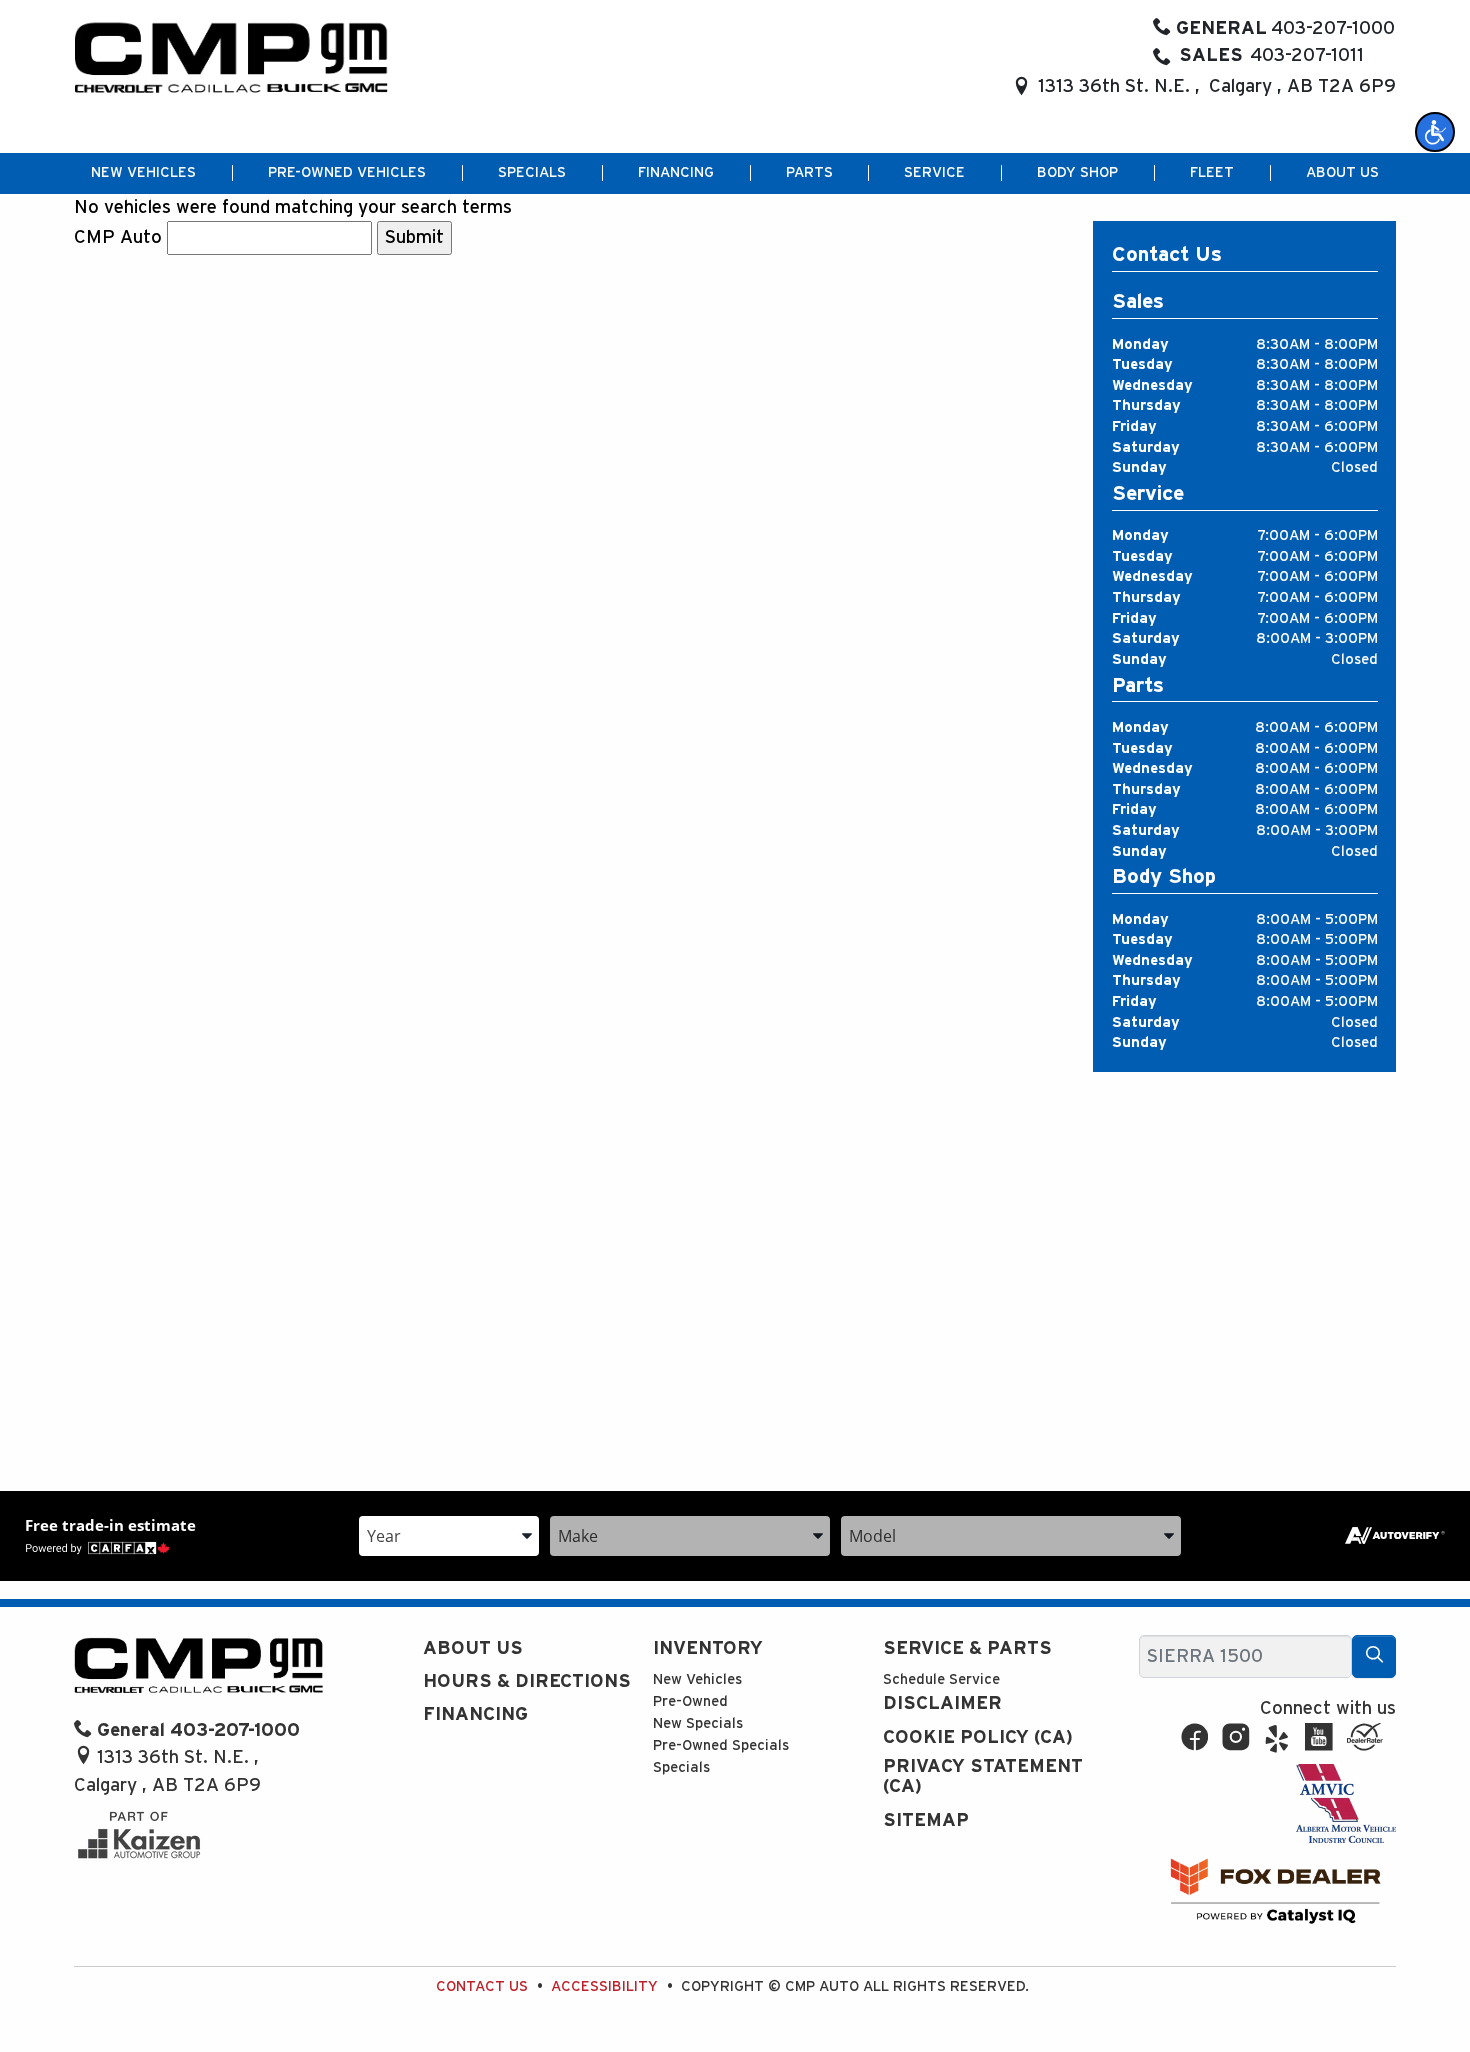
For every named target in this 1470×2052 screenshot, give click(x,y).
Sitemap (926, 1820)
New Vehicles (697, 1679)
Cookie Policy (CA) (978, 1737)
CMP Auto (118, 237)
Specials (681, 1767)
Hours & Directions (527, 1681)
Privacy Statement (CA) (983, 1776)
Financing (475, 1714)
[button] (1435, 132)
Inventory (708, 1648)
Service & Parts (967, 1648)
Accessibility (604, 1986)
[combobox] (449, 1534)
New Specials (698, 1723)
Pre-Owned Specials (721, 1745)
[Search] (1374, 1656)
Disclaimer (942, 1703)
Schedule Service (941, 1679)
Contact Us (482, 1986)
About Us (473, 1648)
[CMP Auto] (231, 57)
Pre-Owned (690, 1701)
